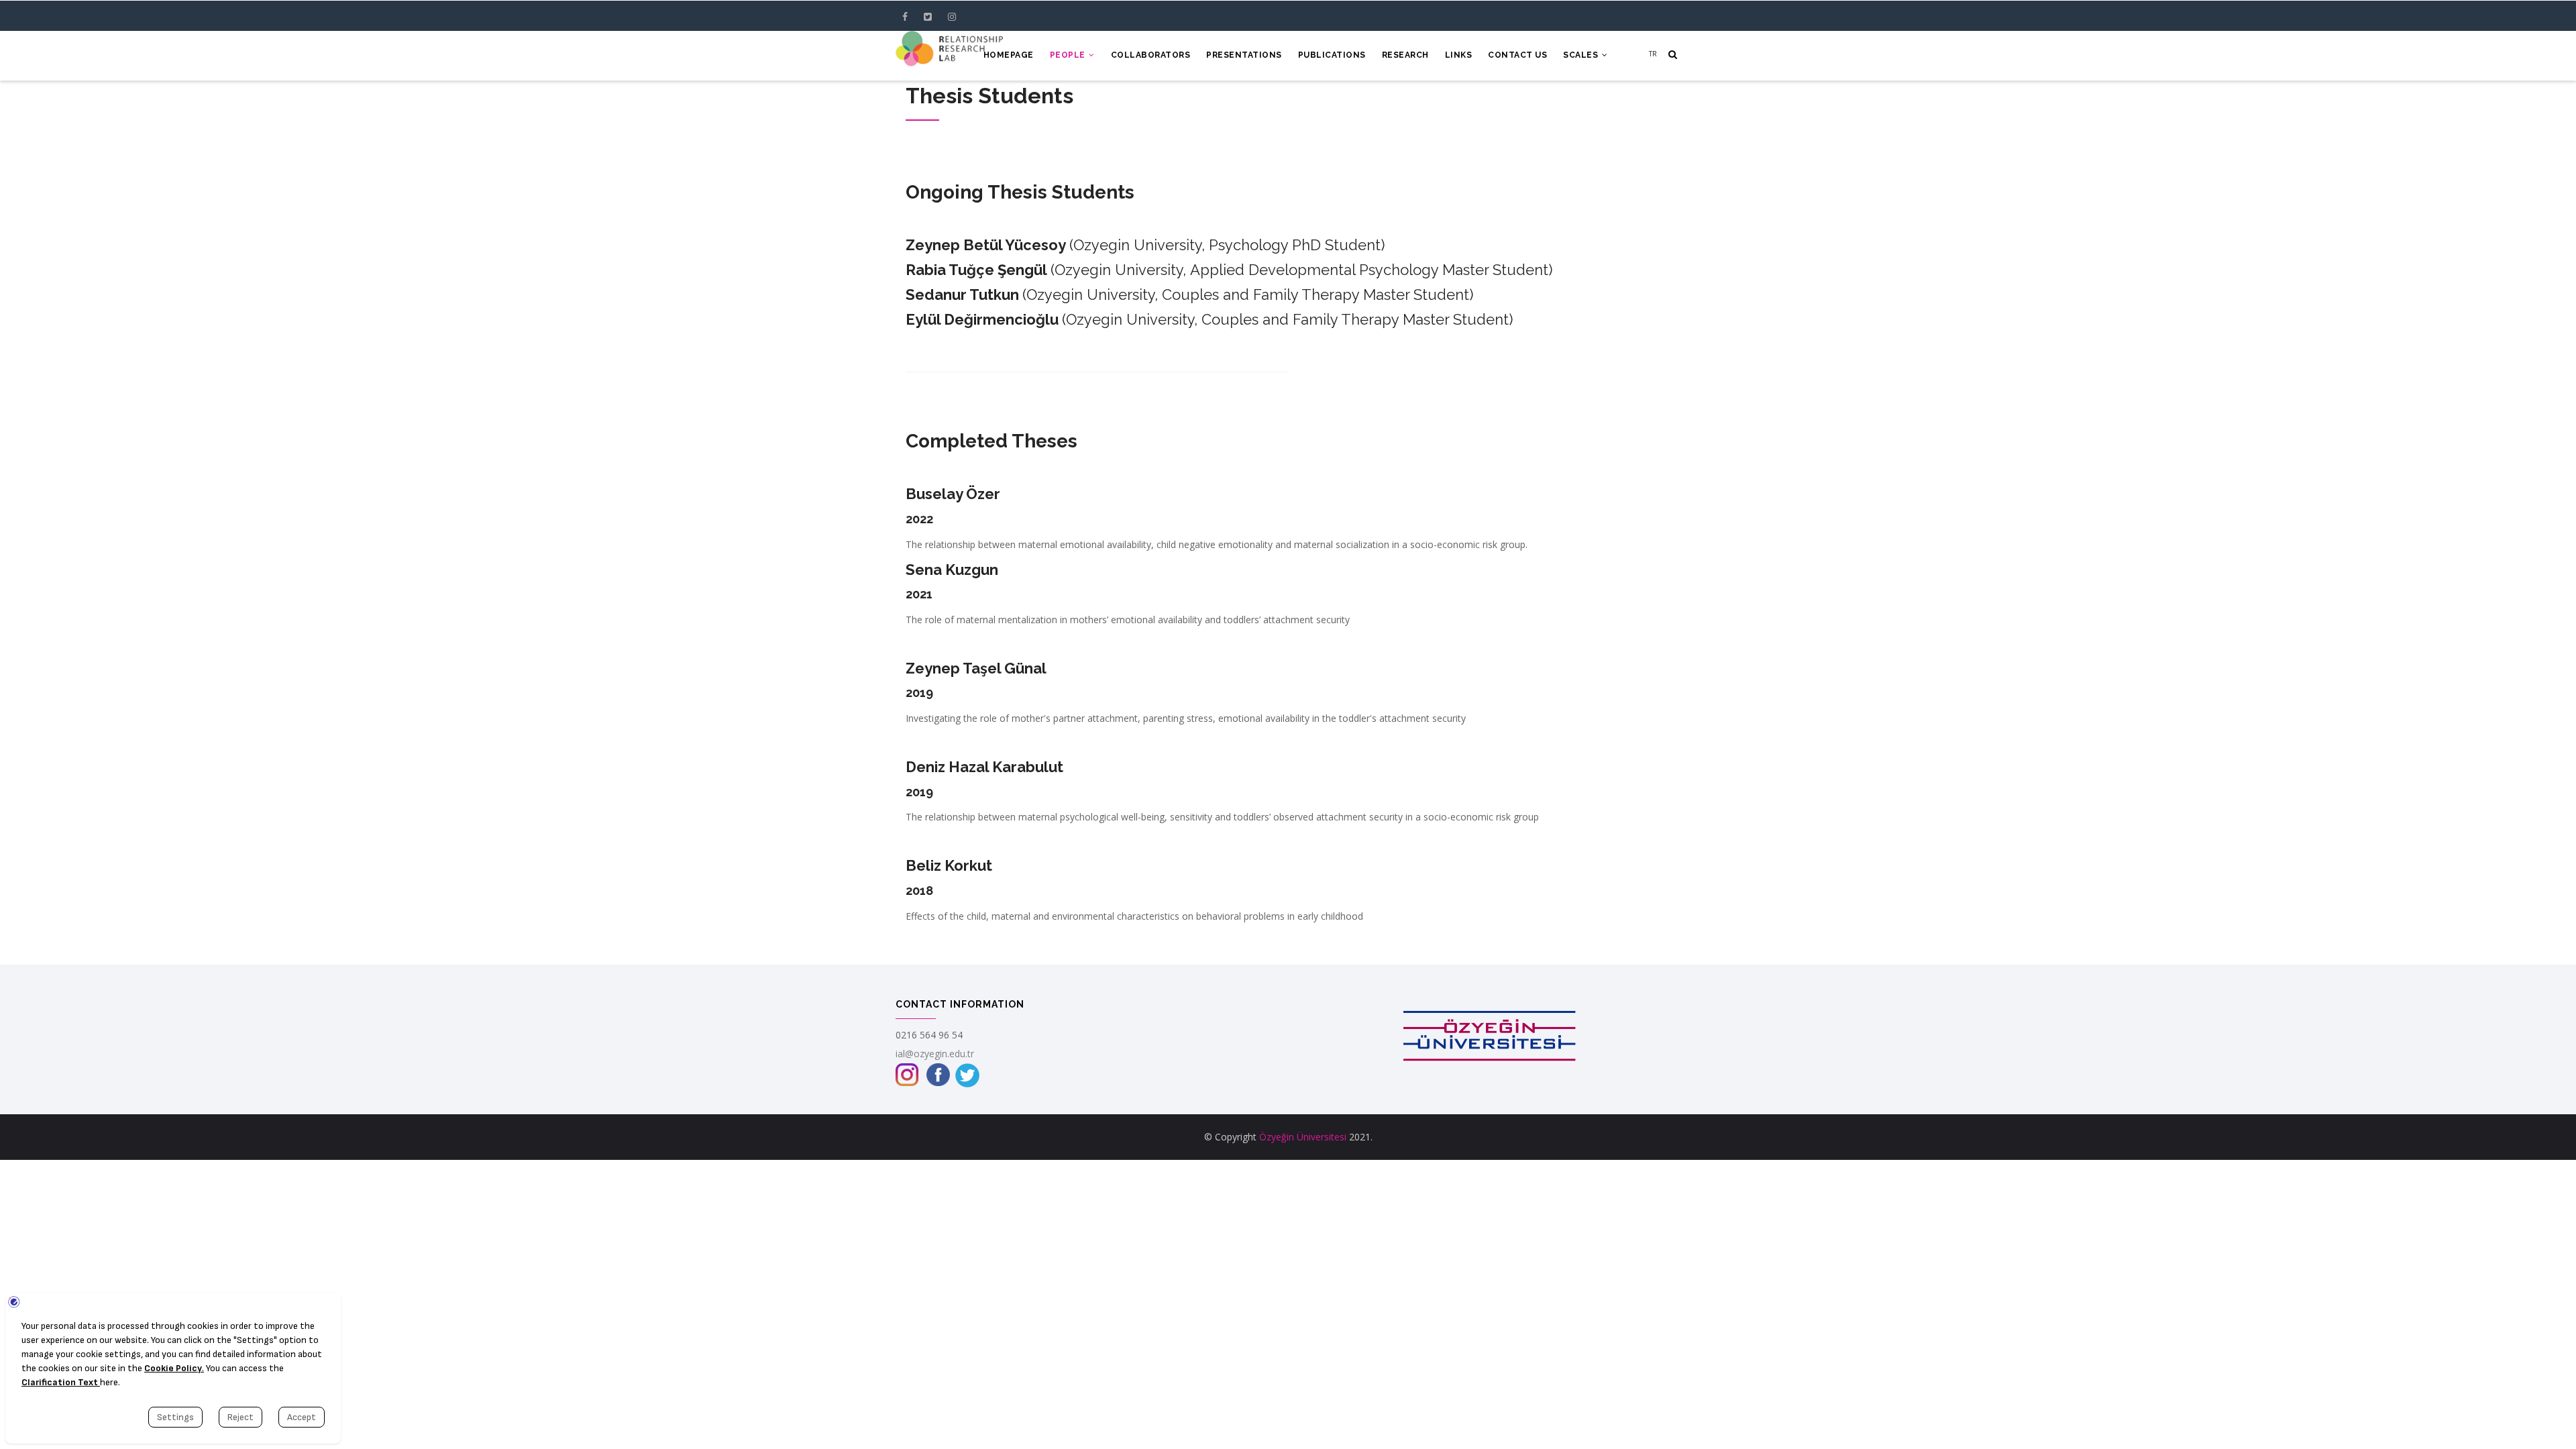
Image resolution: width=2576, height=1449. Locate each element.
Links (1459, 55)
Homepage (1009, 55)
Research (1405, 55)
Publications (1332, 55)
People (1069, 55)
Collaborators (1151, 55)
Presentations (1244, 55)
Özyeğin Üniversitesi (1303, 1137)
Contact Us (1517, 55)
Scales (1582, 55)
